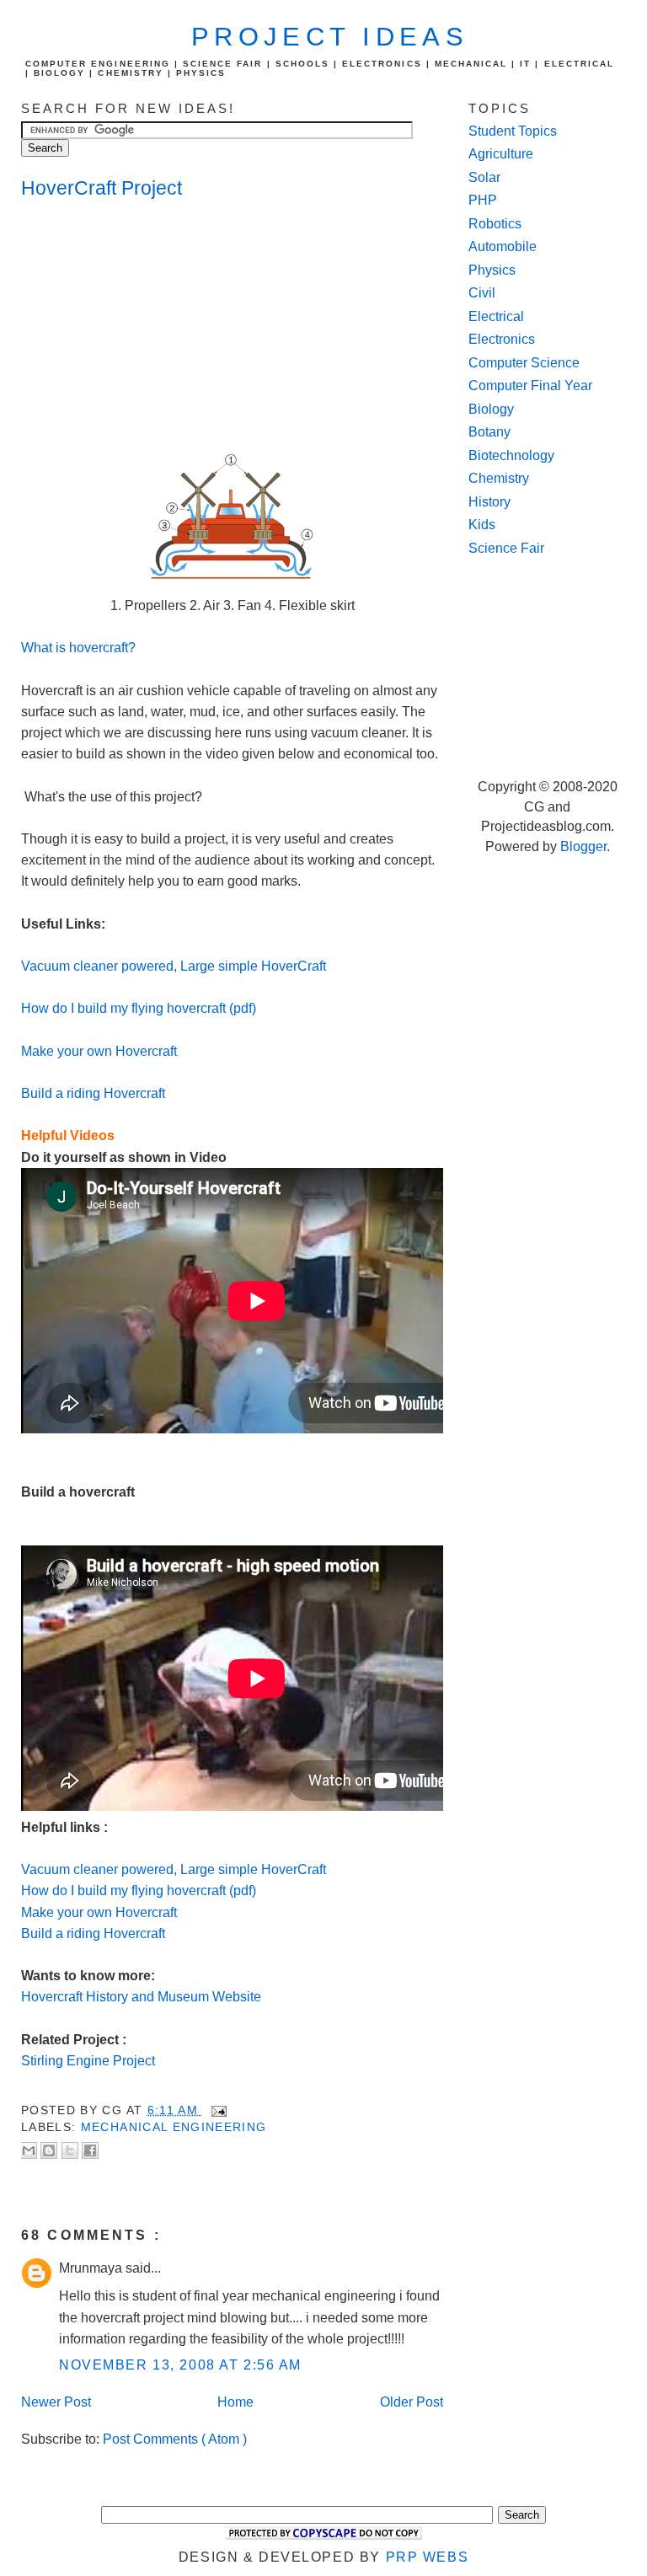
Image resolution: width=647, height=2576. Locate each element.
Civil (482, 293)
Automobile (503, 246)
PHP (483, 200)
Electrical (496, 316)
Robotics (495, 224)
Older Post (412, 2402)
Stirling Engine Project (88, 2061)
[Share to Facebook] (90, 2150)
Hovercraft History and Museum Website (141, 1997)
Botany (489, 432)
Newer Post (56, 2402)
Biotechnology (511, 455)
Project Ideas (330, 37)
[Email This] (29, 2150)
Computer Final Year (530, 386)
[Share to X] (70, 2150)
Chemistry (499, 478)
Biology (491, 409)
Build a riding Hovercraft (93, 1093)
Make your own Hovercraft (99, 1051)
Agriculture (501, 154)
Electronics (502, 339)
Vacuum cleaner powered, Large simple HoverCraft (174, 966)
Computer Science (524, 363)
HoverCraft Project (102, 188)
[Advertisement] (156, 327)
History (489, 502)
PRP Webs (428, 2557)
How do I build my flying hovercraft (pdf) (139, 1008)
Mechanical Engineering (174, 2127)
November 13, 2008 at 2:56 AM (180, 2365)
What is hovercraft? (78, 648)
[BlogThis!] (49, 2150)
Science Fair (506, 548)
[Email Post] (216, 2110)
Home (235, 2402)
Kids (482, 525)
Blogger (583, 846)
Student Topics (513, 131)
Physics (492, 270)
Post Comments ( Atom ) (175, 2439)
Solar (484, 177)
